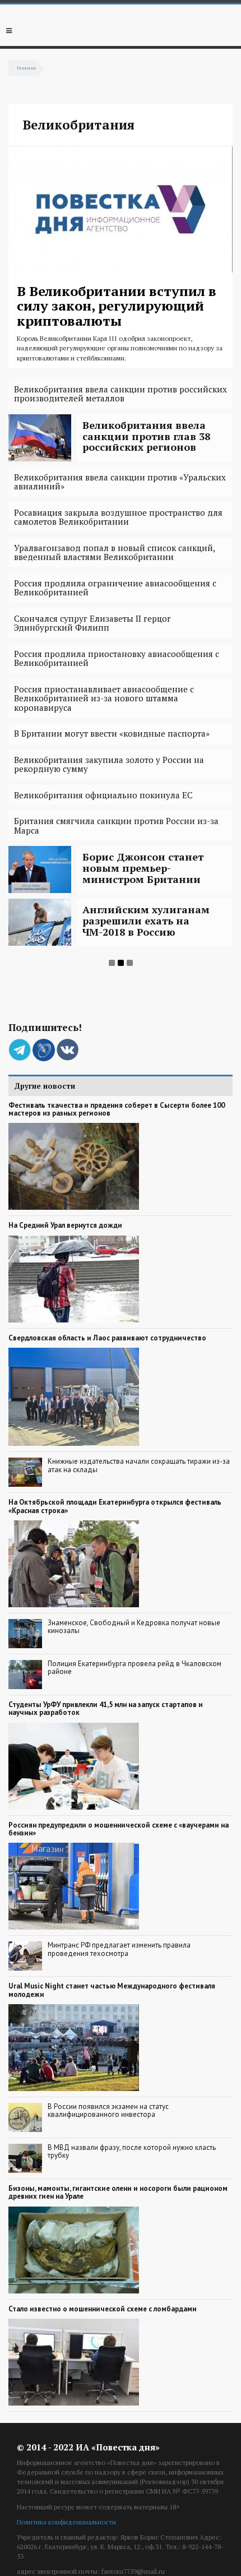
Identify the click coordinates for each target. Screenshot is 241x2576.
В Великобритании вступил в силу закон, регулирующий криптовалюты (117, 306)
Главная (26, 68)
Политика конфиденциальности (66, 2522)
